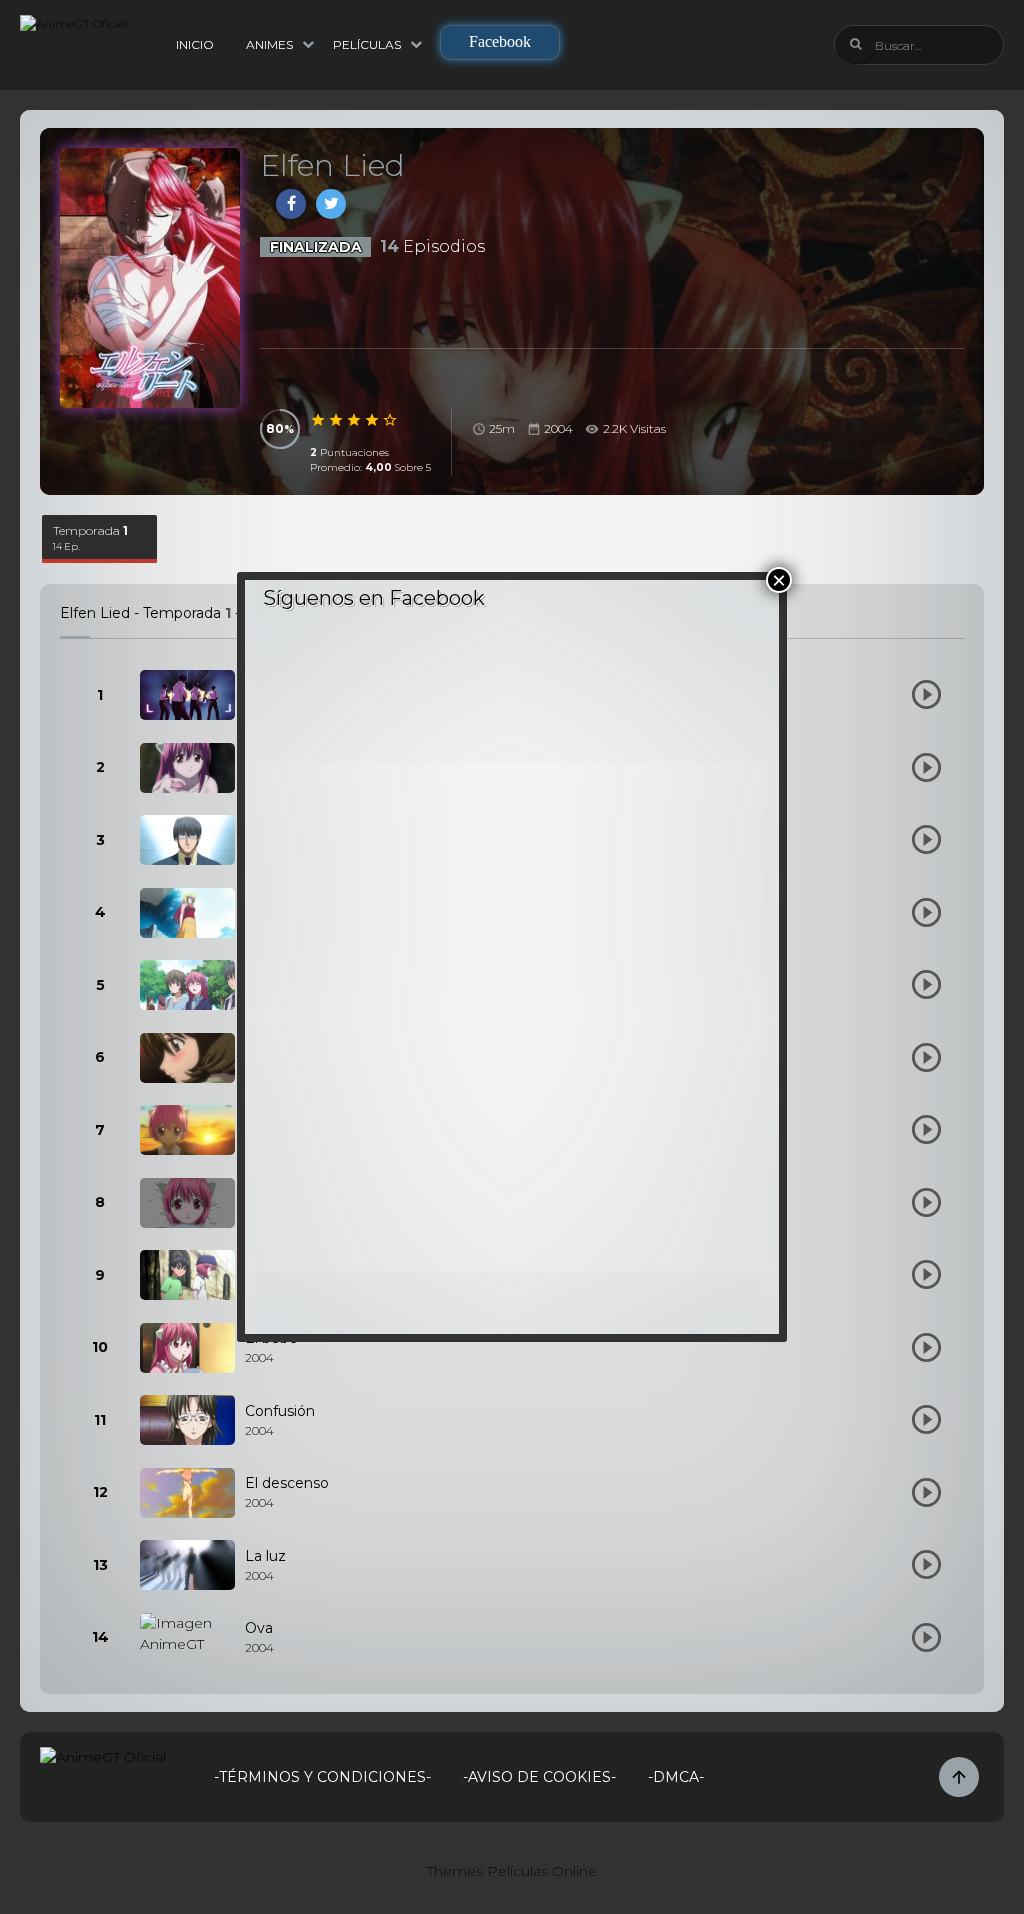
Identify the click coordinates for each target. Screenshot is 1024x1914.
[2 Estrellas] (337, 420)
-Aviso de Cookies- (539, 1777)
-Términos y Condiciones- (322, 1777)
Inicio (195, 44)
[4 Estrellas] (373, 420)
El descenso (287, 1483)
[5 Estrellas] (391, 420)
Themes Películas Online (512, 1871)
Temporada (90, 537)
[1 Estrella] (319, 420)
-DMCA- (676, 1777)
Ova (259, 1628)
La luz (265, 1556)
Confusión (280, 1411)
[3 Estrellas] (355, 420)
